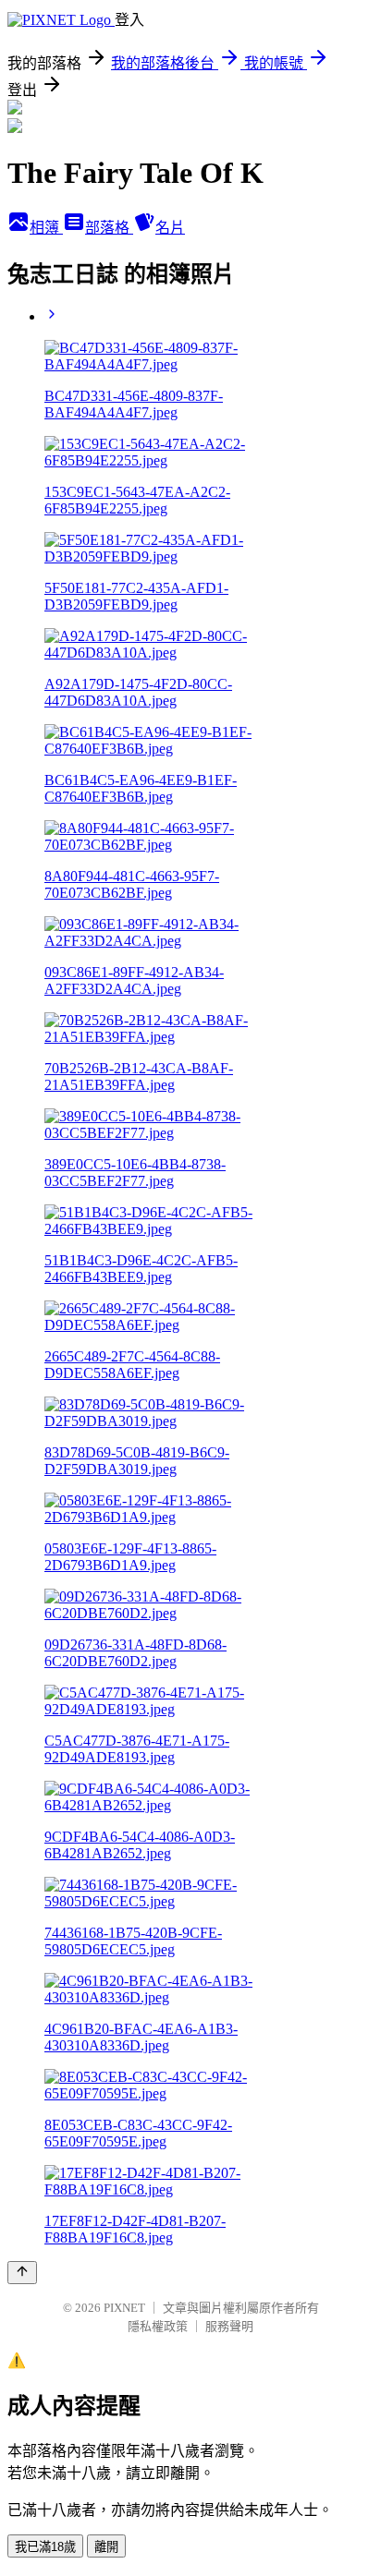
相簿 (46, 228)
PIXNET (124, 2308)
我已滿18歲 (45, 2547)
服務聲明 (229, 2326)
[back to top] (22, 2273)
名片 (170, 228)
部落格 (109, 228)
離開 (106, 2547)
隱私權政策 (158, 2326)
